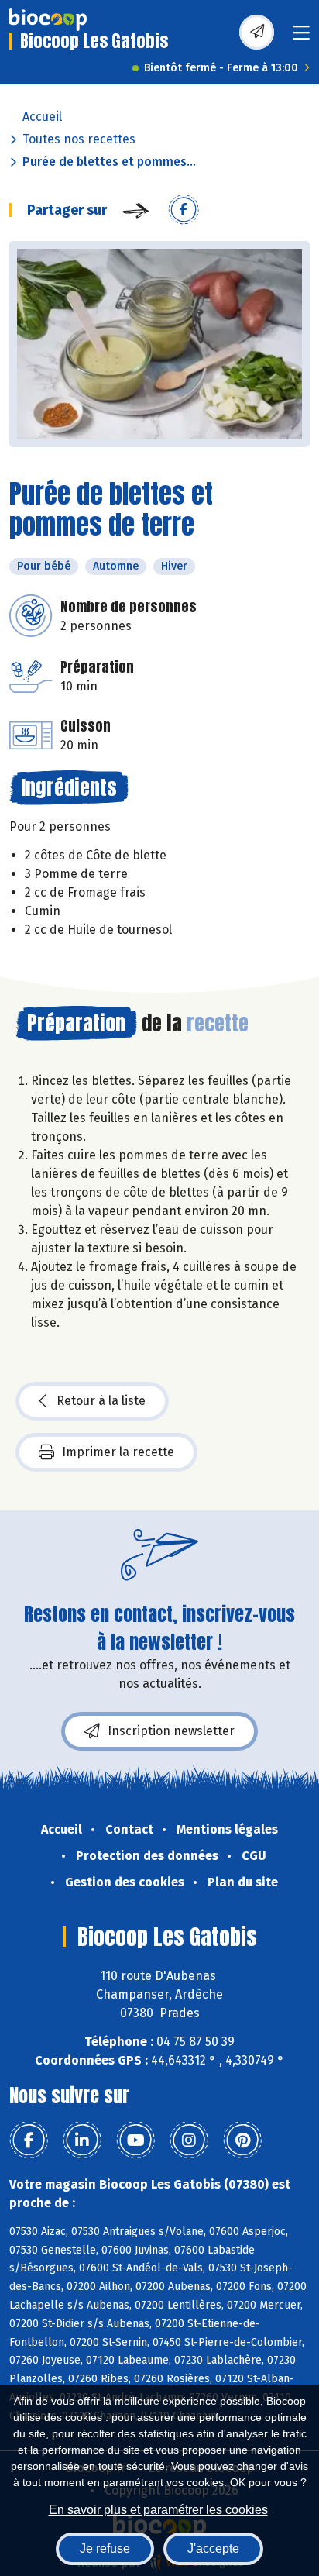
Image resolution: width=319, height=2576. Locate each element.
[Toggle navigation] (301, 38)
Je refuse (105, 2548)
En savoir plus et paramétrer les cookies (158, 2510)
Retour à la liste (101, 1401)
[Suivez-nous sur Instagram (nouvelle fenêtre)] (189, 2140)
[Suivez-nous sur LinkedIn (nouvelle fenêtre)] (82, 2140)
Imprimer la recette (118, 1452)
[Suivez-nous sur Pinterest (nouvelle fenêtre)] (242, 2140)
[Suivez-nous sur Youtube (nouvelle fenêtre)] (135, 2140)
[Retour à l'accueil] (48, 19)
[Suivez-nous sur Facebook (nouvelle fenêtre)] (29, 2140)
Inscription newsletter (171, 1731)
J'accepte (213, 2548)
